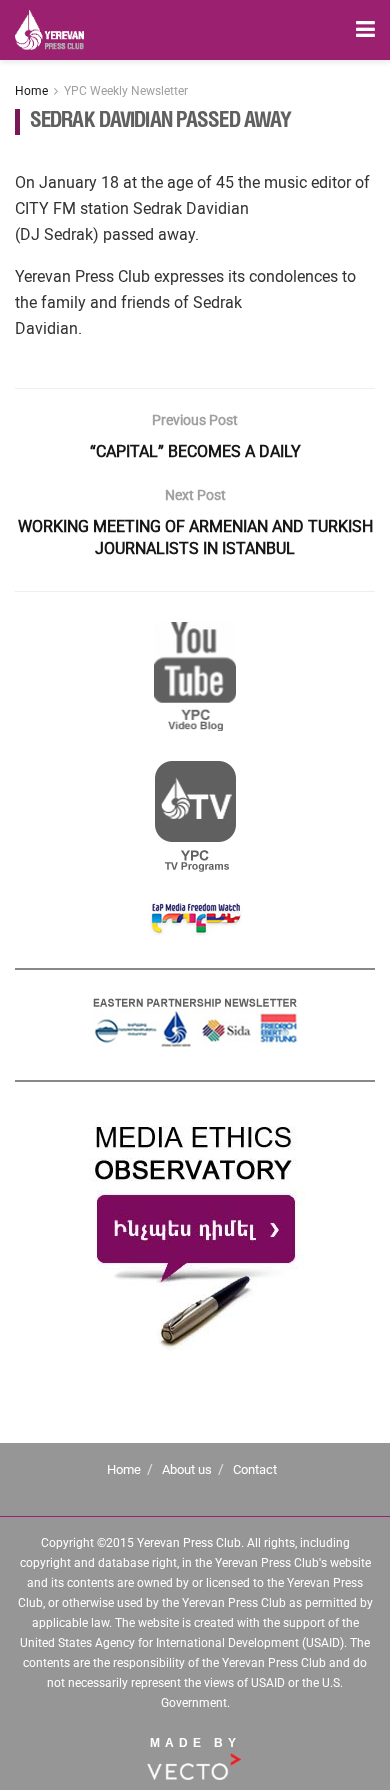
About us (187, 1469)
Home (31, 91)
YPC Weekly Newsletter (126, 91)
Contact (255, 1469)
